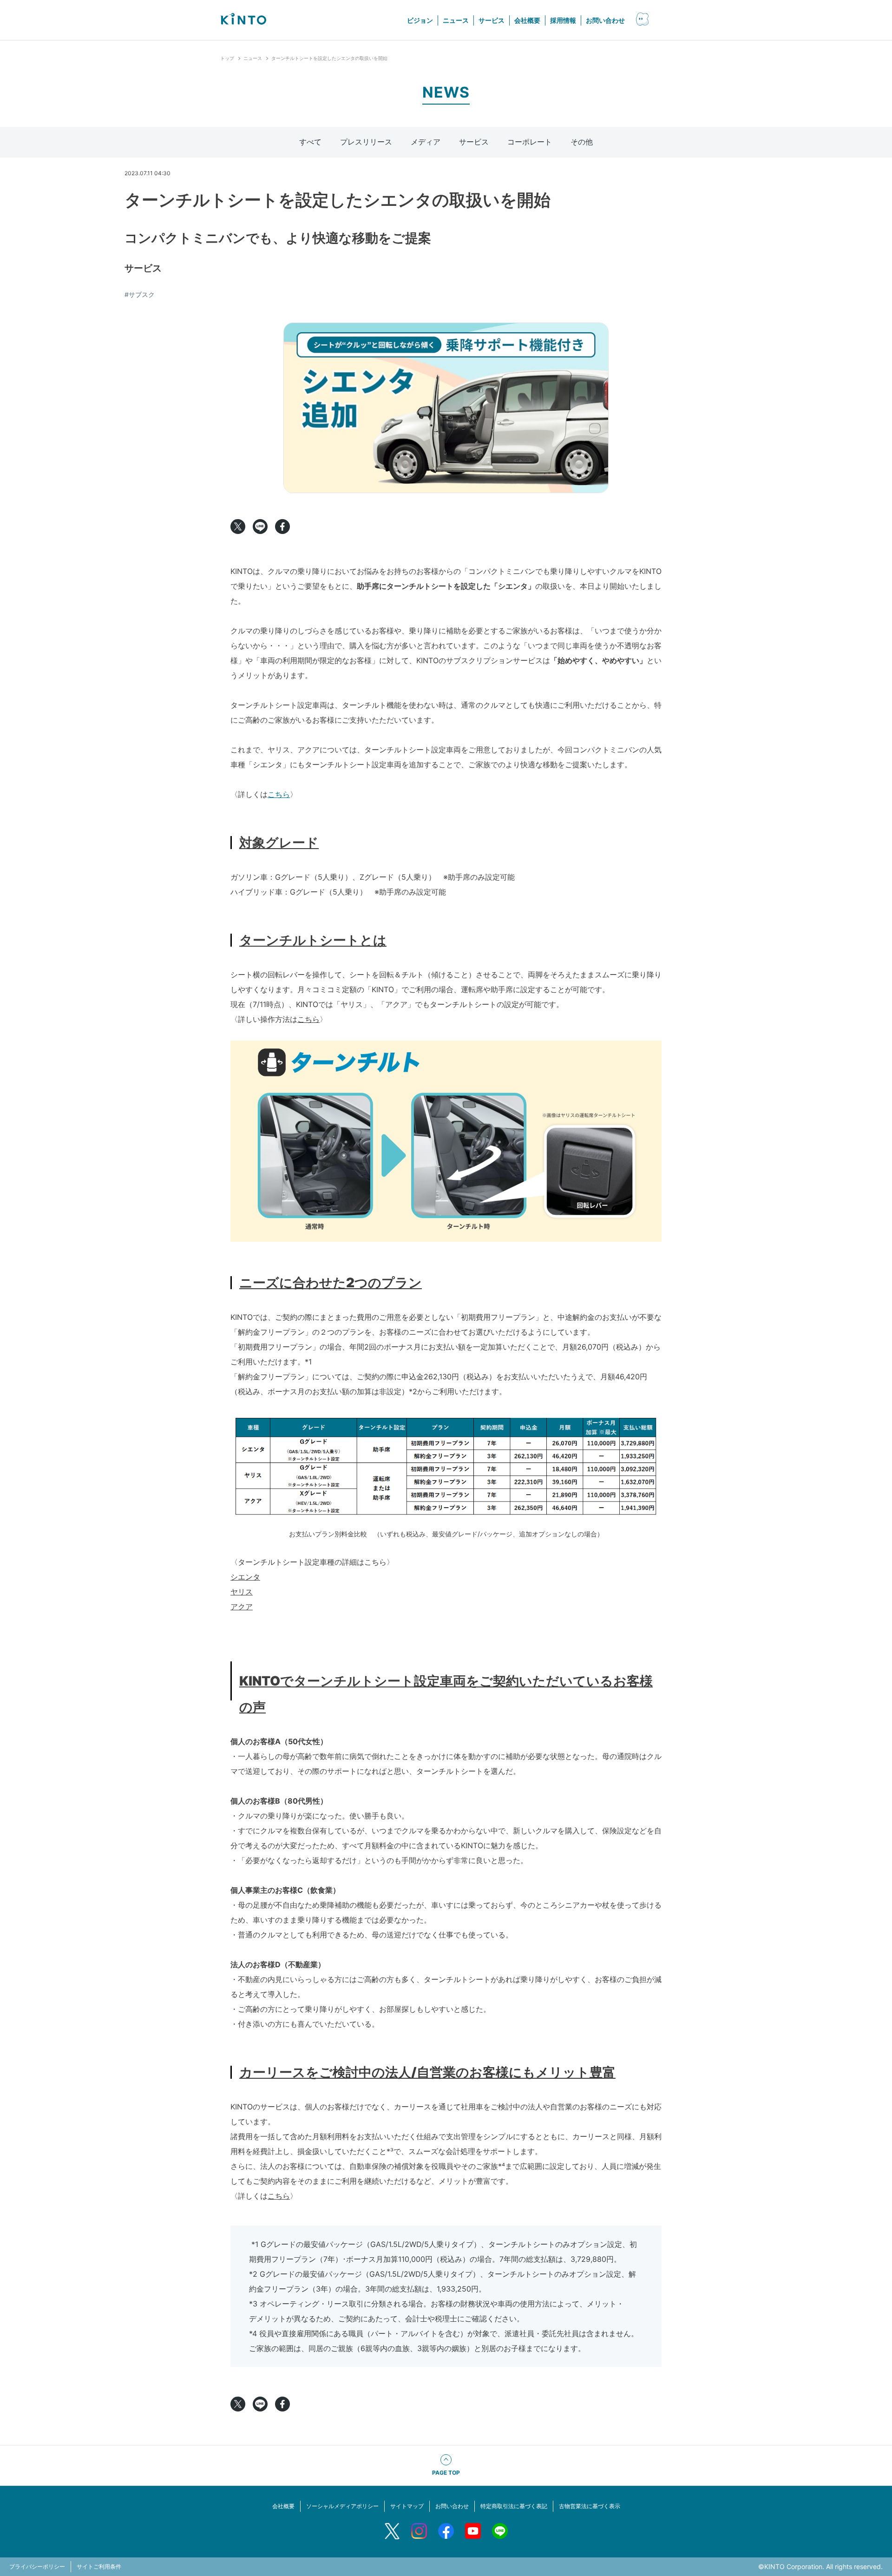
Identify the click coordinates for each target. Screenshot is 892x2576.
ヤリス (242, 1592)
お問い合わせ (605, 20)
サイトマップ (407, 2506)
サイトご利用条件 (99, 2566)
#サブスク (140, 294)
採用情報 (563, 20)
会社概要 (527, 20)
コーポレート (530, 142)
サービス (492, 20)
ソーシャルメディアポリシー (342, 2506)
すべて (310, 142)
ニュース (456, 20)
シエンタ (245, 1577)
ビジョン (420, 20)
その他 (582, 142)
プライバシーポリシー (37, 2566)
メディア (426, 142)
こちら (279, 794)
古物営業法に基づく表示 (590, 2506)
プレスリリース (366, 142)
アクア (242, 1607)
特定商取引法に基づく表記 (514, 2506)
